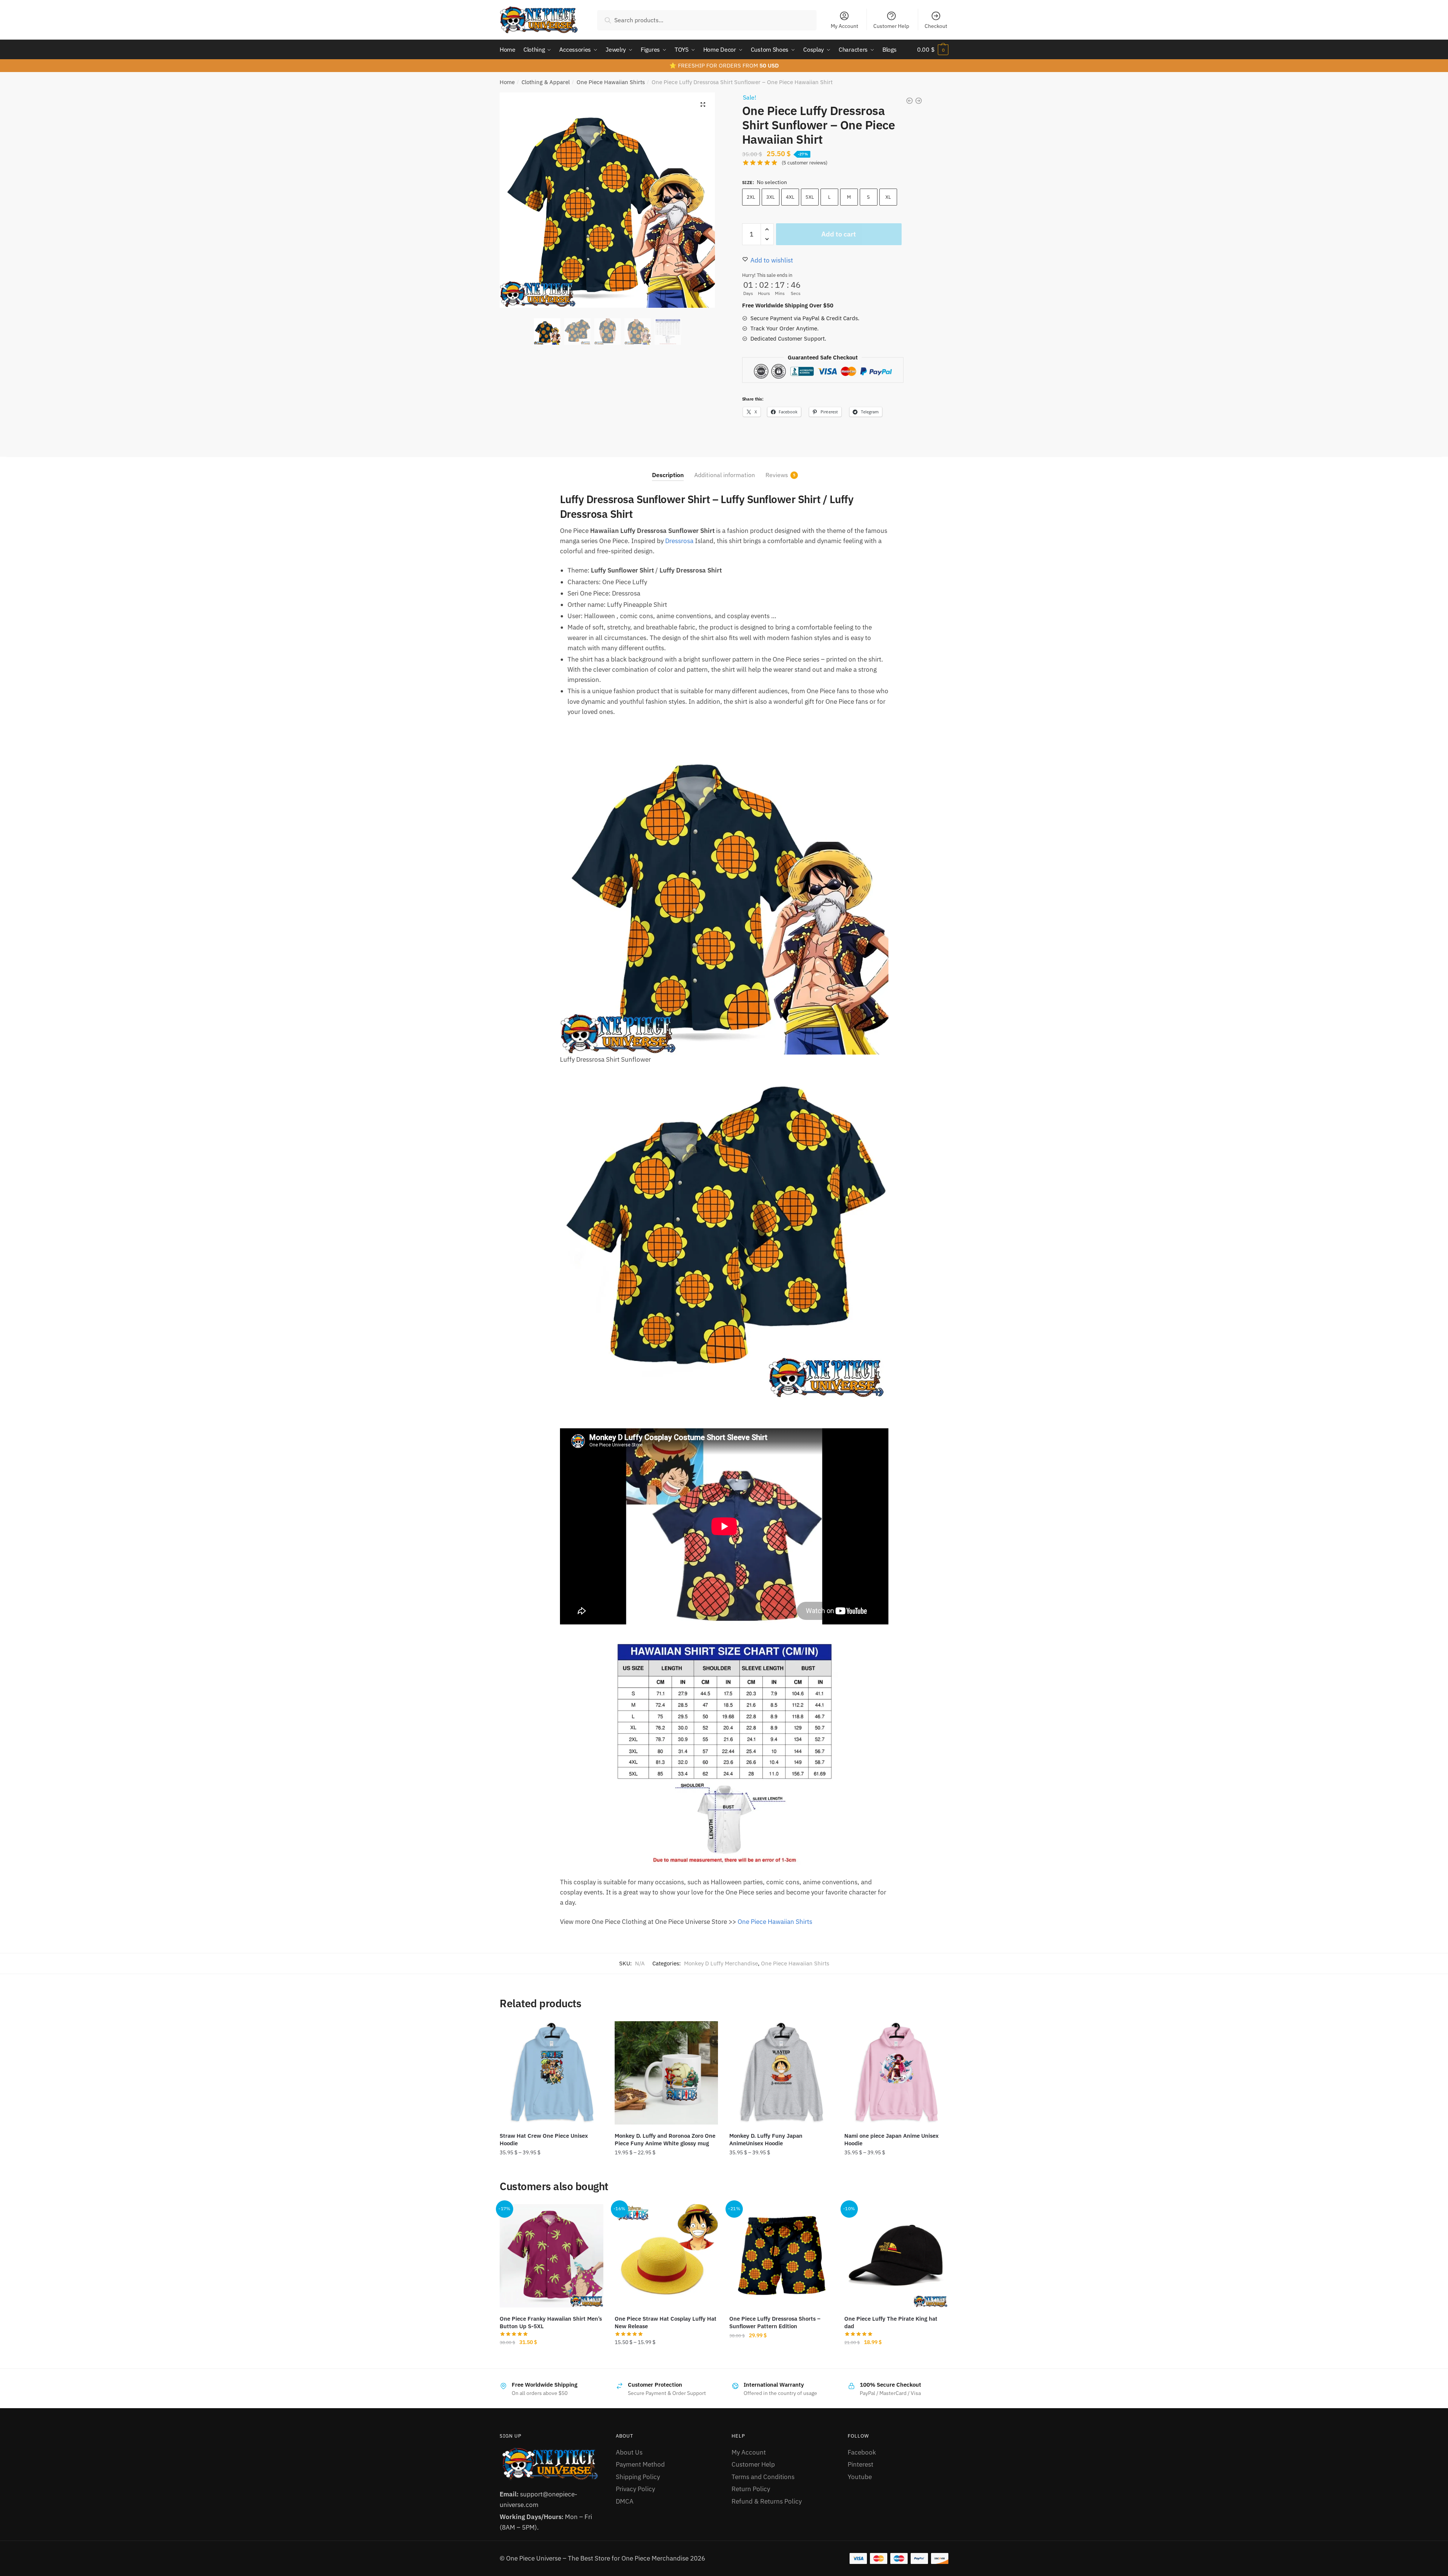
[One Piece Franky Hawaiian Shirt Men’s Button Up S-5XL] (551, 2256)
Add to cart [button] (896, 2359)
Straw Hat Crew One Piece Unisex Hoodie (544, 2139)
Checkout (936, 26)
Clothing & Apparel (546, 82)
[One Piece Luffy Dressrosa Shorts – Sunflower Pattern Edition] (781, 2256)
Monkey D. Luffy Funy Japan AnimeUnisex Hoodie (766, 2139)
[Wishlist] (592, 2033)
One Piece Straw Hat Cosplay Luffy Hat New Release (666, 2322)
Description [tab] (668, 475)
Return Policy (751, 2489)
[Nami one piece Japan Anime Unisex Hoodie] (896, 2073)
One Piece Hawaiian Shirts (611, 82)
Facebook (862, 2452)
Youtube (860, 2477)
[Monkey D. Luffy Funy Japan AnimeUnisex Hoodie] (781, 2073)
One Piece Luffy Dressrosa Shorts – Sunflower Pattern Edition (775, 2322)
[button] (703, 104)
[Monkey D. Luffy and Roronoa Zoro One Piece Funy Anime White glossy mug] (666, 2073)
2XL (751, 197)
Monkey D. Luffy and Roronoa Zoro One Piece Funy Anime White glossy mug (665, 2139)
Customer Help (891, 26)
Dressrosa (679, 541)
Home (507, 82)
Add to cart (839, 234)
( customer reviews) (805, 163)
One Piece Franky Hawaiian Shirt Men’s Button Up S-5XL (551, 2322)
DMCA (625, 2501)
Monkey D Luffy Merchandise (721, 1963)
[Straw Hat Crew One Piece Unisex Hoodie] (551, 2073)
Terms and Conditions (763, 2477)
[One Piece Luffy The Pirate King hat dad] (896, 2256)
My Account (844, 26)
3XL (771, 197)
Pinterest (861, 2464)
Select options (551, 2169)
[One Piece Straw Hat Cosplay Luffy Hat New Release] (666, 2256)
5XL (810, 197)
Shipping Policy (638, 2477)
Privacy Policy (635, 2489)
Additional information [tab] (725, 475)
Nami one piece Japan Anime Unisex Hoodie (891, 2139)
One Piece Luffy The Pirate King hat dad (891, 2322)
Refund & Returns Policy (767, 2501)
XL (888, 197)
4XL (790, 197)
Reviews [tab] (777, 475)
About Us (629, 2452)
